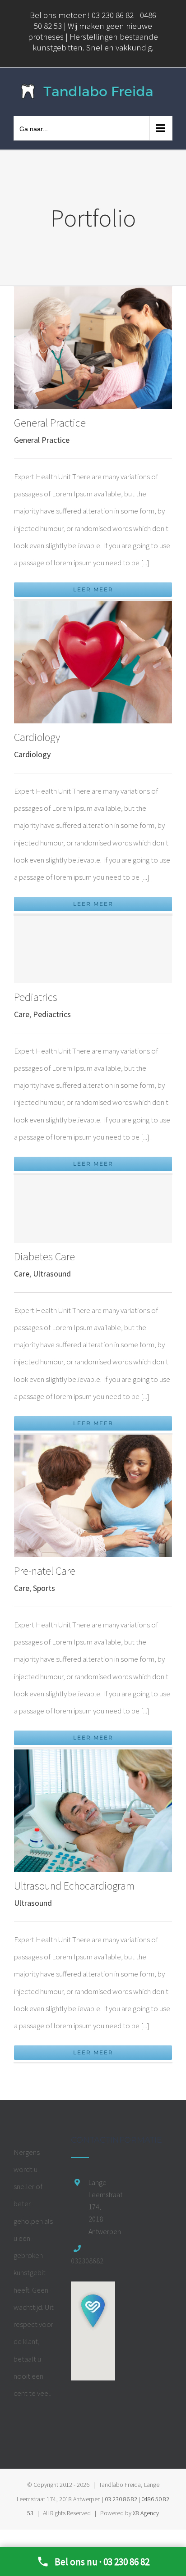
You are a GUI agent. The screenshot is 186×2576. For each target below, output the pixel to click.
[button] (93, 2311)
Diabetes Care (44, 1256)
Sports (44, 1588)
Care (22, 1014)
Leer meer (93, 589)
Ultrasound (52, 1274)
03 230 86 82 (121, 2499)
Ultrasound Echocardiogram (74, 1886)
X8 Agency (146, 2513)
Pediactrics (52, 1014)
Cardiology (37, 737)
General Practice (50, 423)
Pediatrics (36, 997)
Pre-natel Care (45, 1571)
